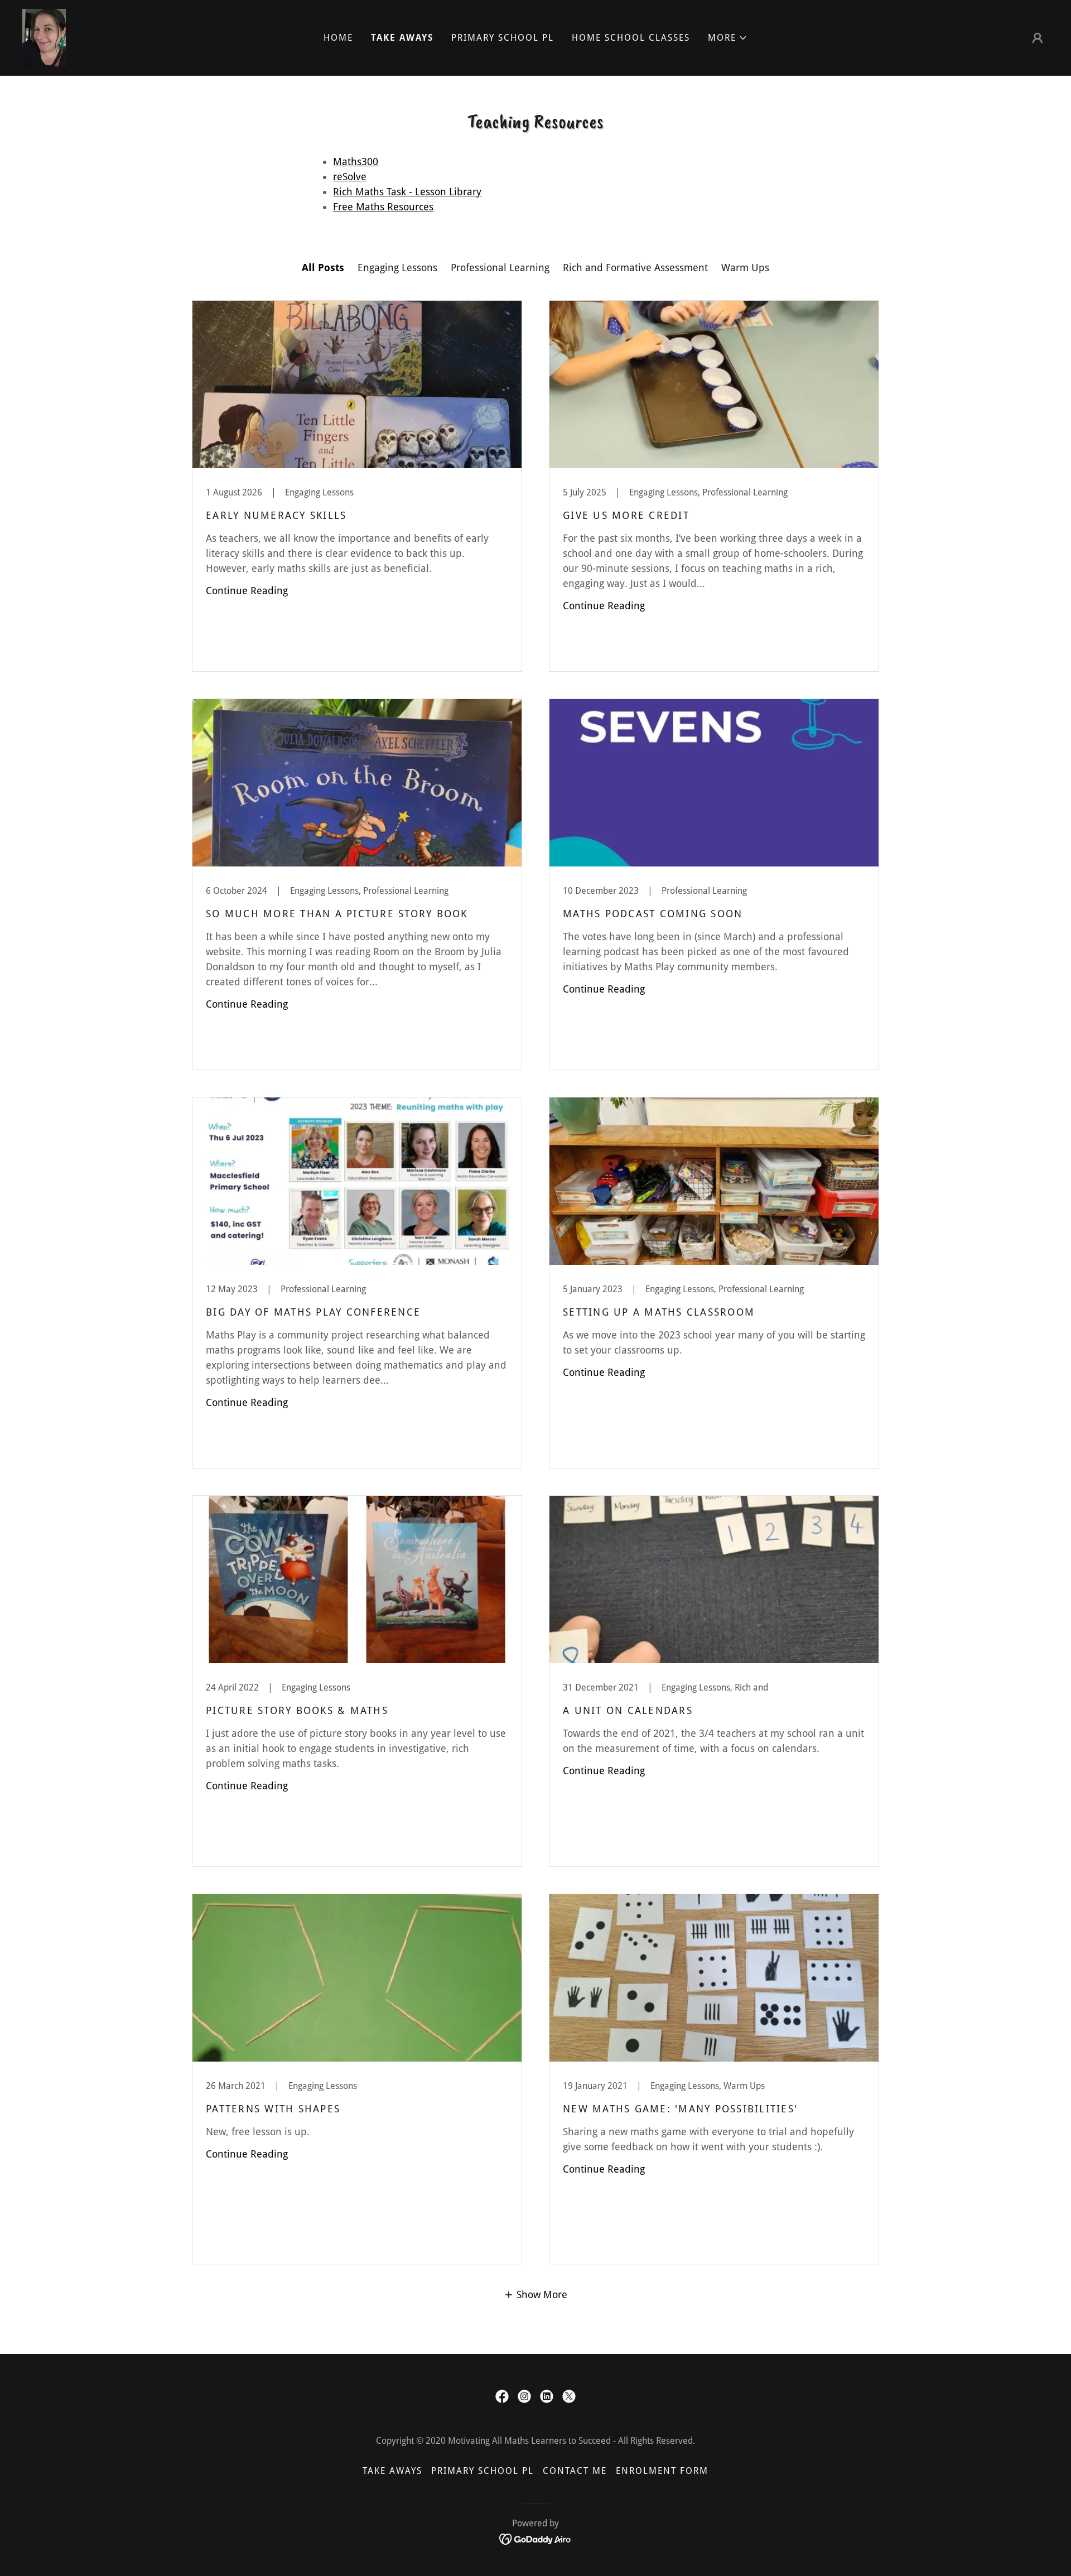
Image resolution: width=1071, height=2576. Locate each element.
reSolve (350, 177)
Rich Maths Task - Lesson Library (407, 192)
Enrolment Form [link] (662, 2471)
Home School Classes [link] (631, 38)
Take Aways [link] (402, 38)
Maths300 (356, 162)
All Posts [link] (323, 268)
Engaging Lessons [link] (397, 268)
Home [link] (338, 38)
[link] (44, 37)
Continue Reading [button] (247, 591)
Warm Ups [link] (745, 268)
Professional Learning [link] (500, 268)
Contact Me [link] (575, 2471)
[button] (728, 38)
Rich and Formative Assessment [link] (635, 268)
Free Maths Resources (383, 207)
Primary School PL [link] (503, 38)
